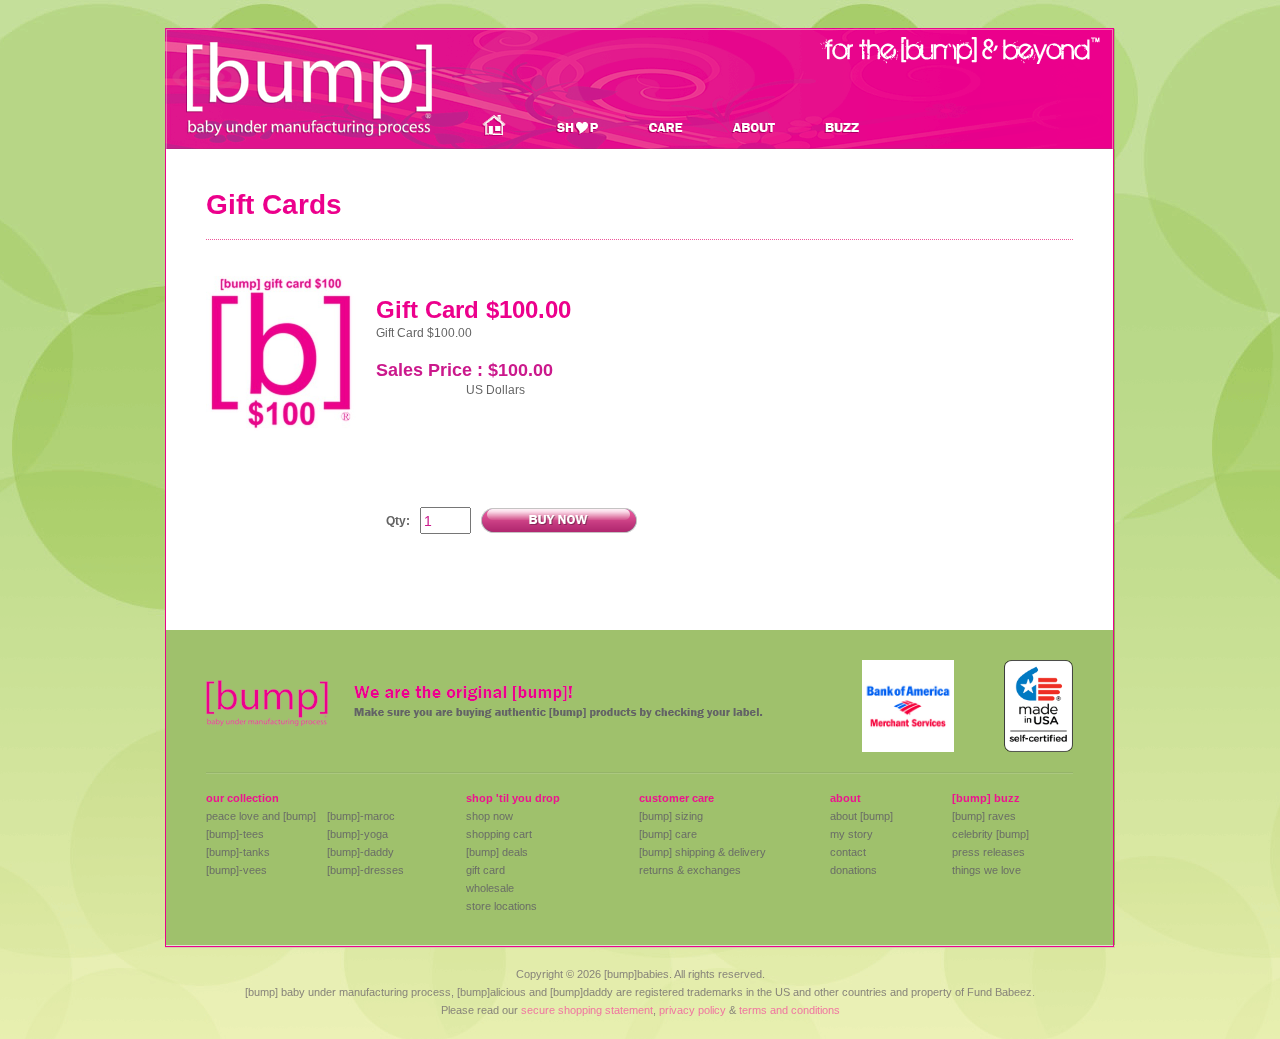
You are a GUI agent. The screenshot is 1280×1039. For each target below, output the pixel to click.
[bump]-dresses (365, 870)
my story (851, 834)
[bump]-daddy (360, 852)
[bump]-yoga (357, 834)
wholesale (490, 888)
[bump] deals (497, 852)
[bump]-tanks (238, 852)
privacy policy (692, 1010)
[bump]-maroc (361, 816)
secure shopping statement (587, 1010)
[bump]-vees (236, 870)
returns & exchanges (690, 870)
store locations (501, 906)
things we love (986, 870)
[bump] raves (984, 816)
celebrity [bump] (990, 834)
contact (848, 852)
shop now (489, 816)
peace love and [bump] (261, 816)
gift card (485, 870)
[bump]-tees (235, 834)
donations (853, 870)
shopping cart (499, 834)
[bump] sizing (671, 816)
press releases (988, 852)
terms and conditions (789, 1010)
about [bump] (861, 816)
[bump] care (668, 834)
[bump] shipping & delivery (702, 852)
